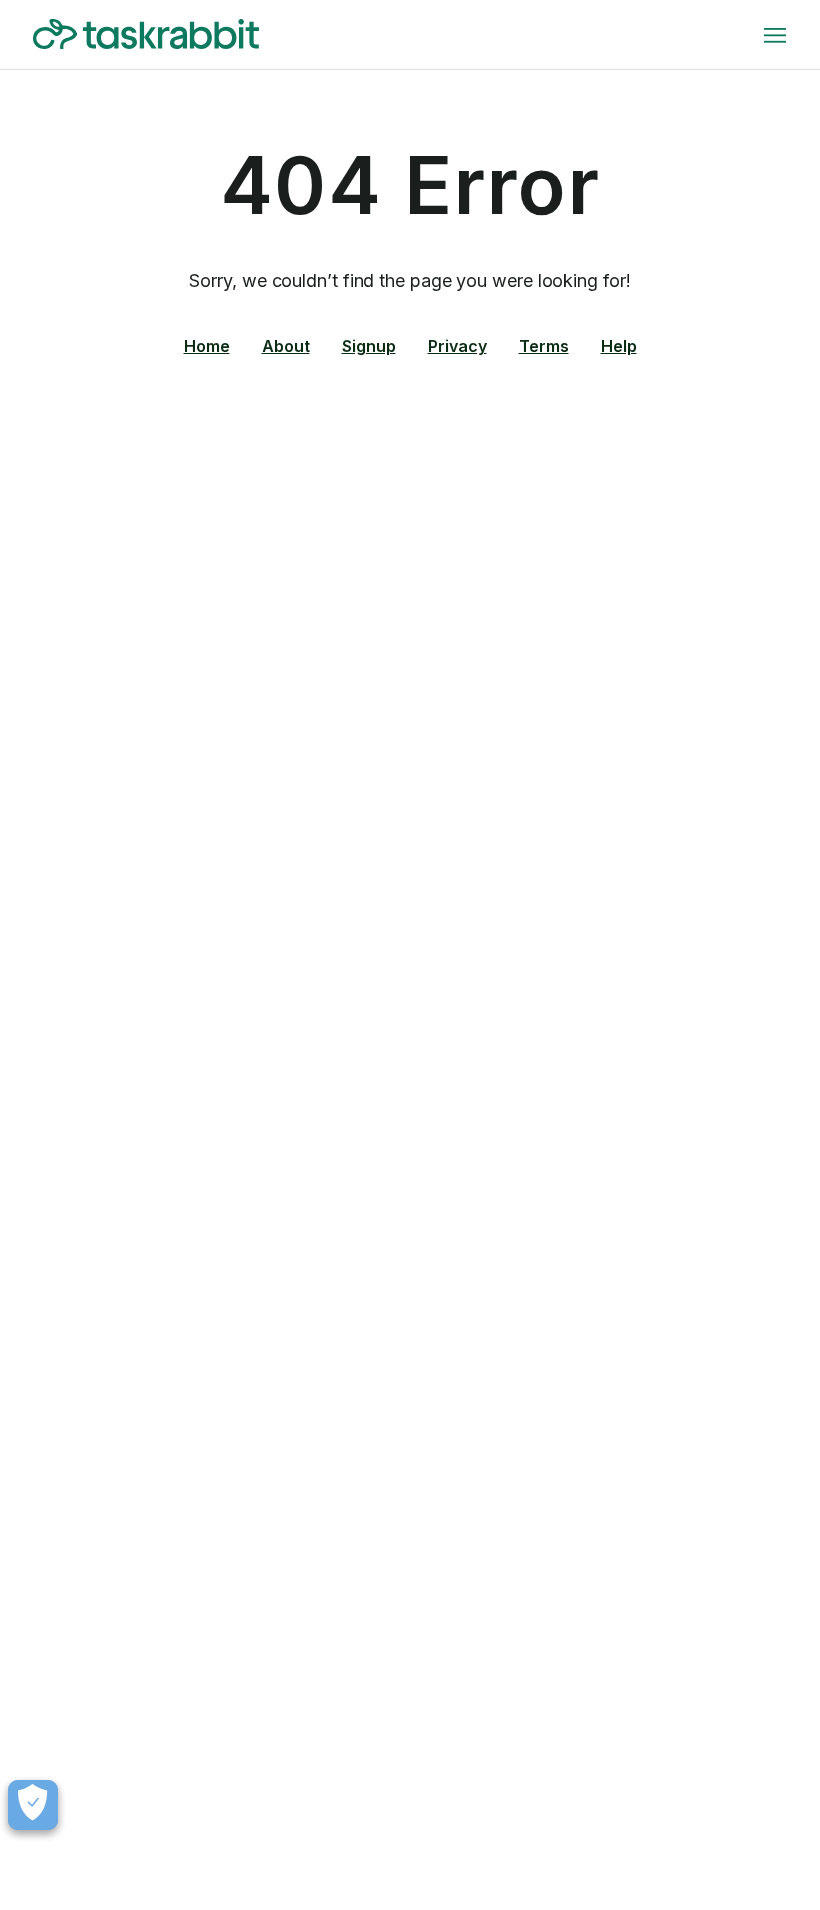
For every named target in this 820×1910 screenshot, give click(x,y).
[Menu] (775, 35)
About (286, 346)
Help (619, 346)
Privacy (457, 346)
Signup (369, 346)
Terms (544, 346)
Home (207, 346)
